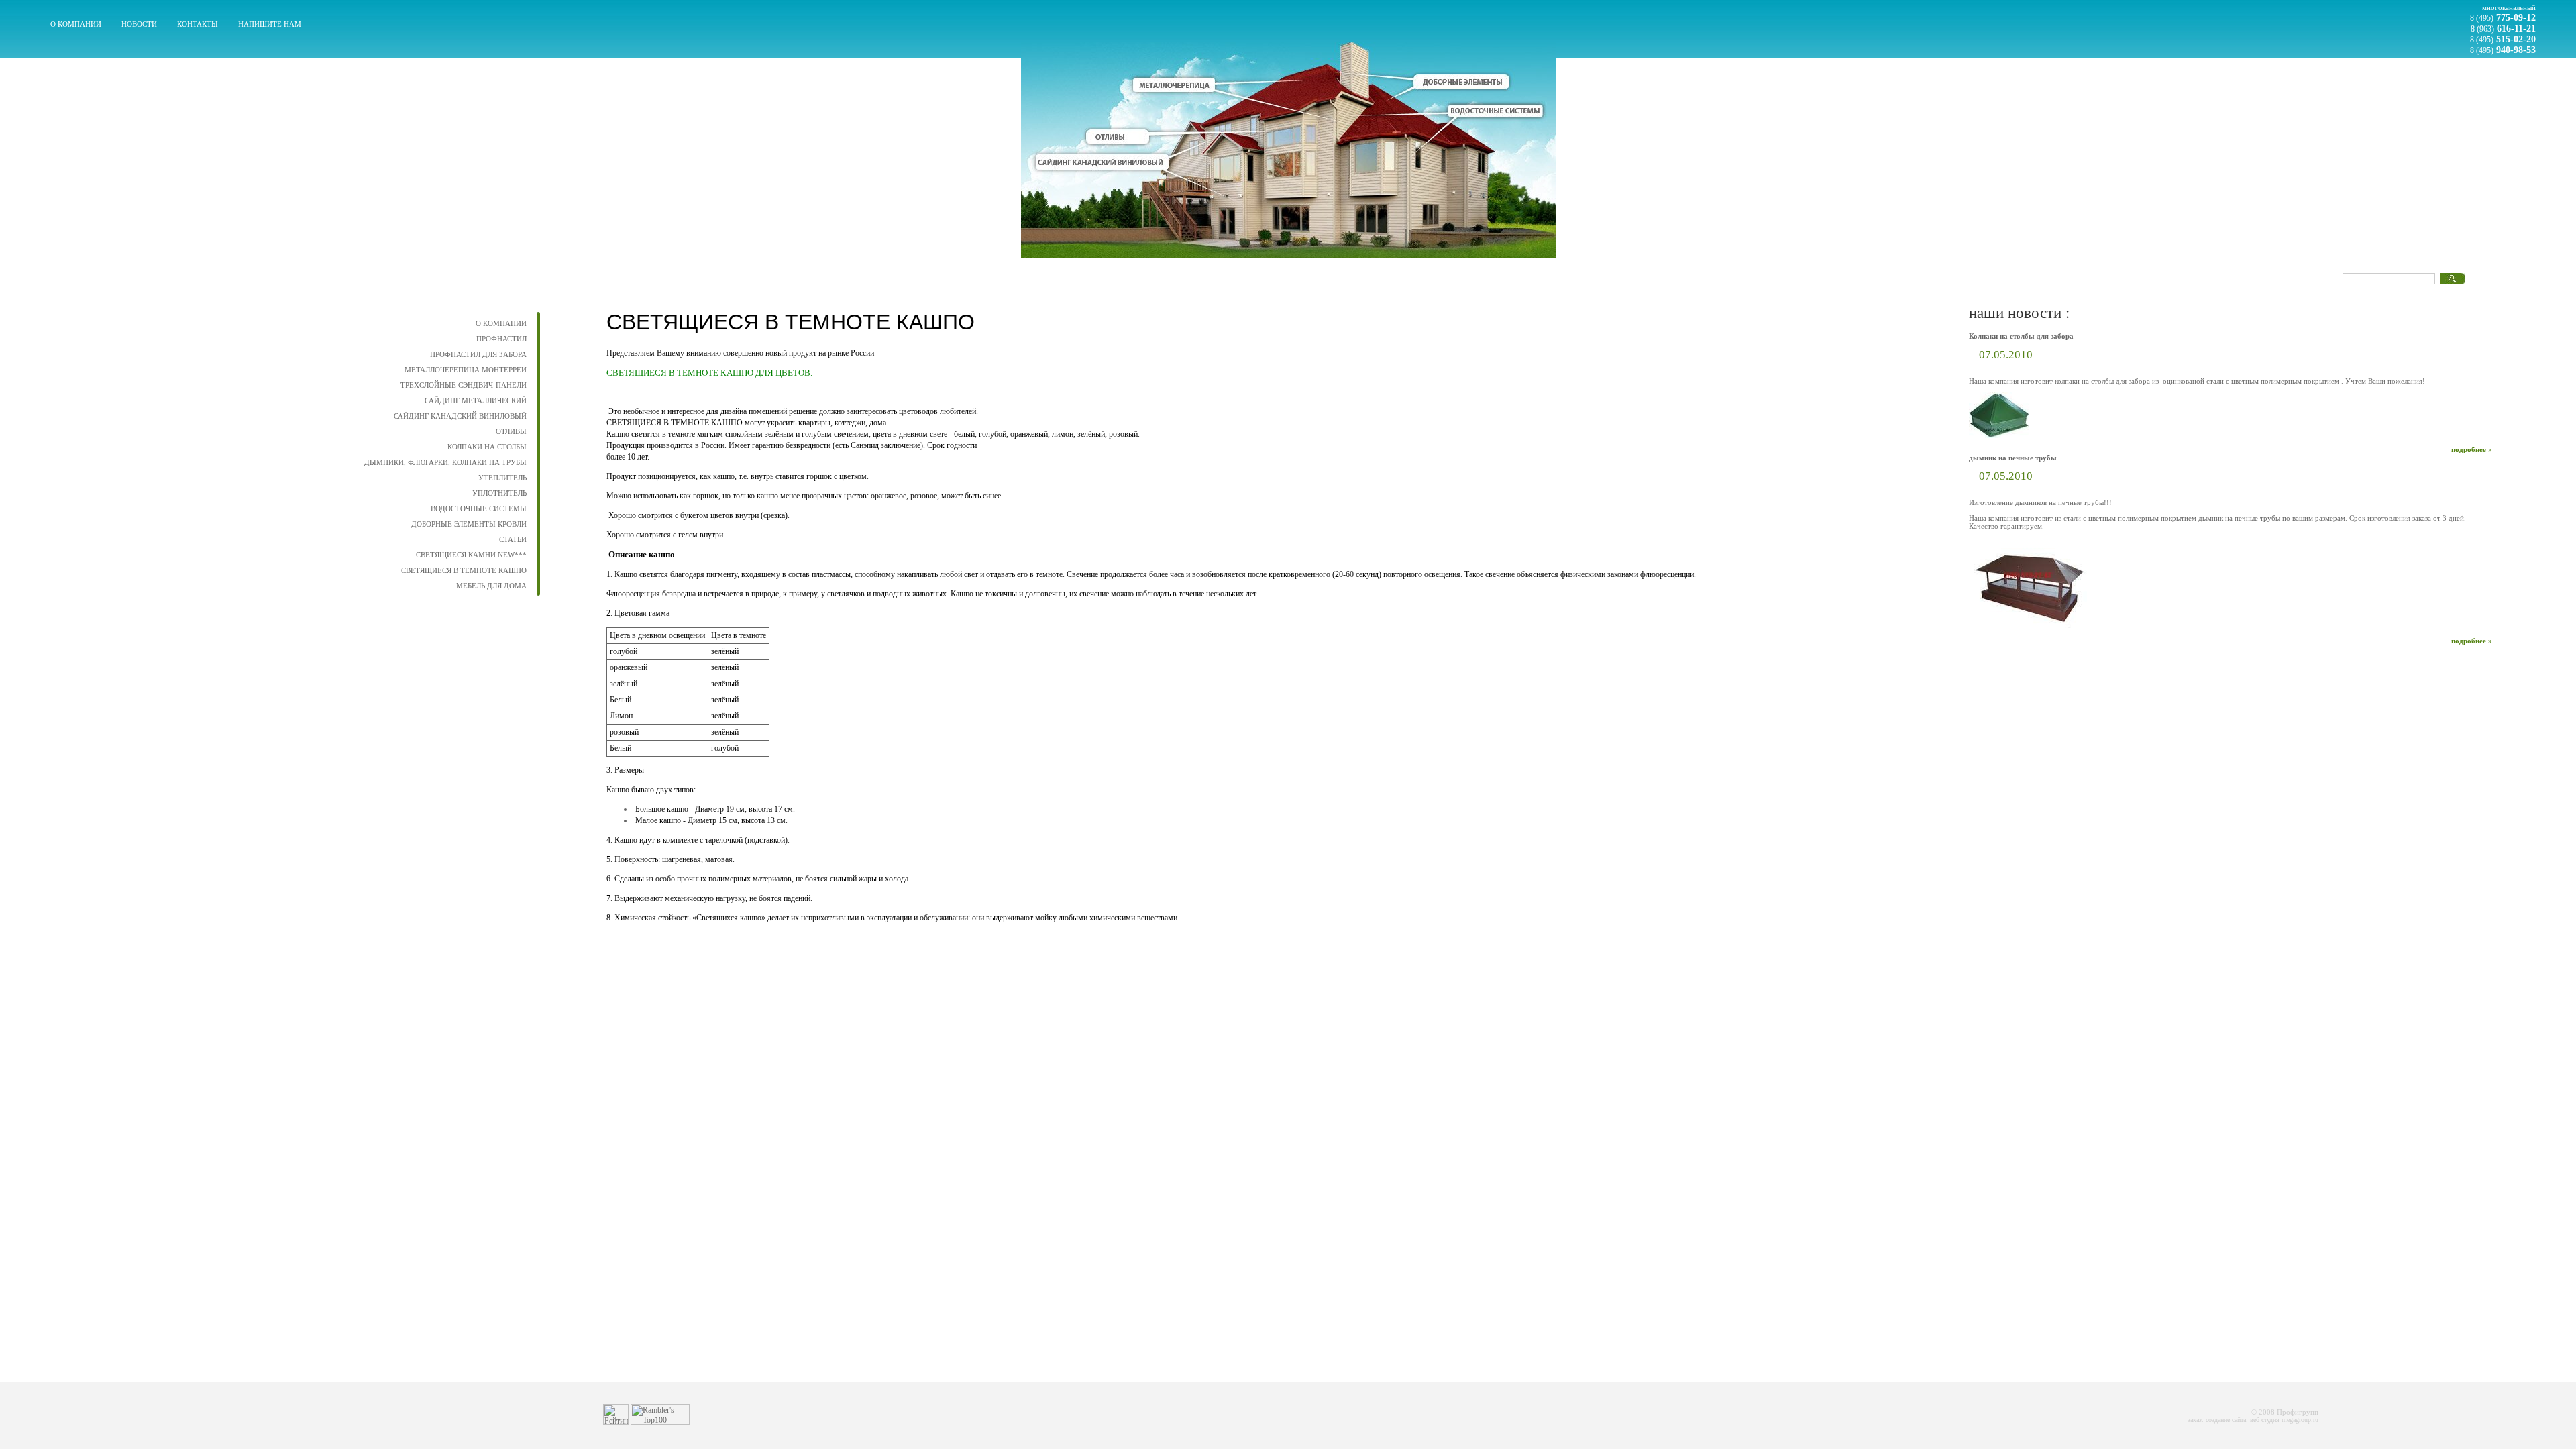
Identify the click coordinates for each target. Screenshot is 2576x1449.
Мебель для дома (491, 586)
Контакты (198, 24)
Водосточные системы (479, 508)
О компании (76, 24)
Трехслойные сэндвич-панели (464, 385)
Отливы (511, 431)
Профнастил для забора (478, 354)
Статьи (513, 539)
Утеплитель (502, 478)
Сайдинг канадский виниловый (460, 416)
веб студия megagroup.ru (2284, 1420)
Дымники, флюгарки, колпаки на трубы (445, 462)
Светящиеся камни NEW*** (471, 555)
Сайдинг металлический (476, 400)
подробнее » (2472, 449)
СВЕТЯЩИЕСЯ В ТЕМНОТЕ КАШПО (464, 570)
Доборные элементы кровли (469, 524)
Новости (139, 24)
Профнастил (501, 339)
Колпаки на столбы (487, 447)
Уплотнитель (499, 493)
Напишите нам (270, 24)
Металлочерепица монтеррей (466, 370)
